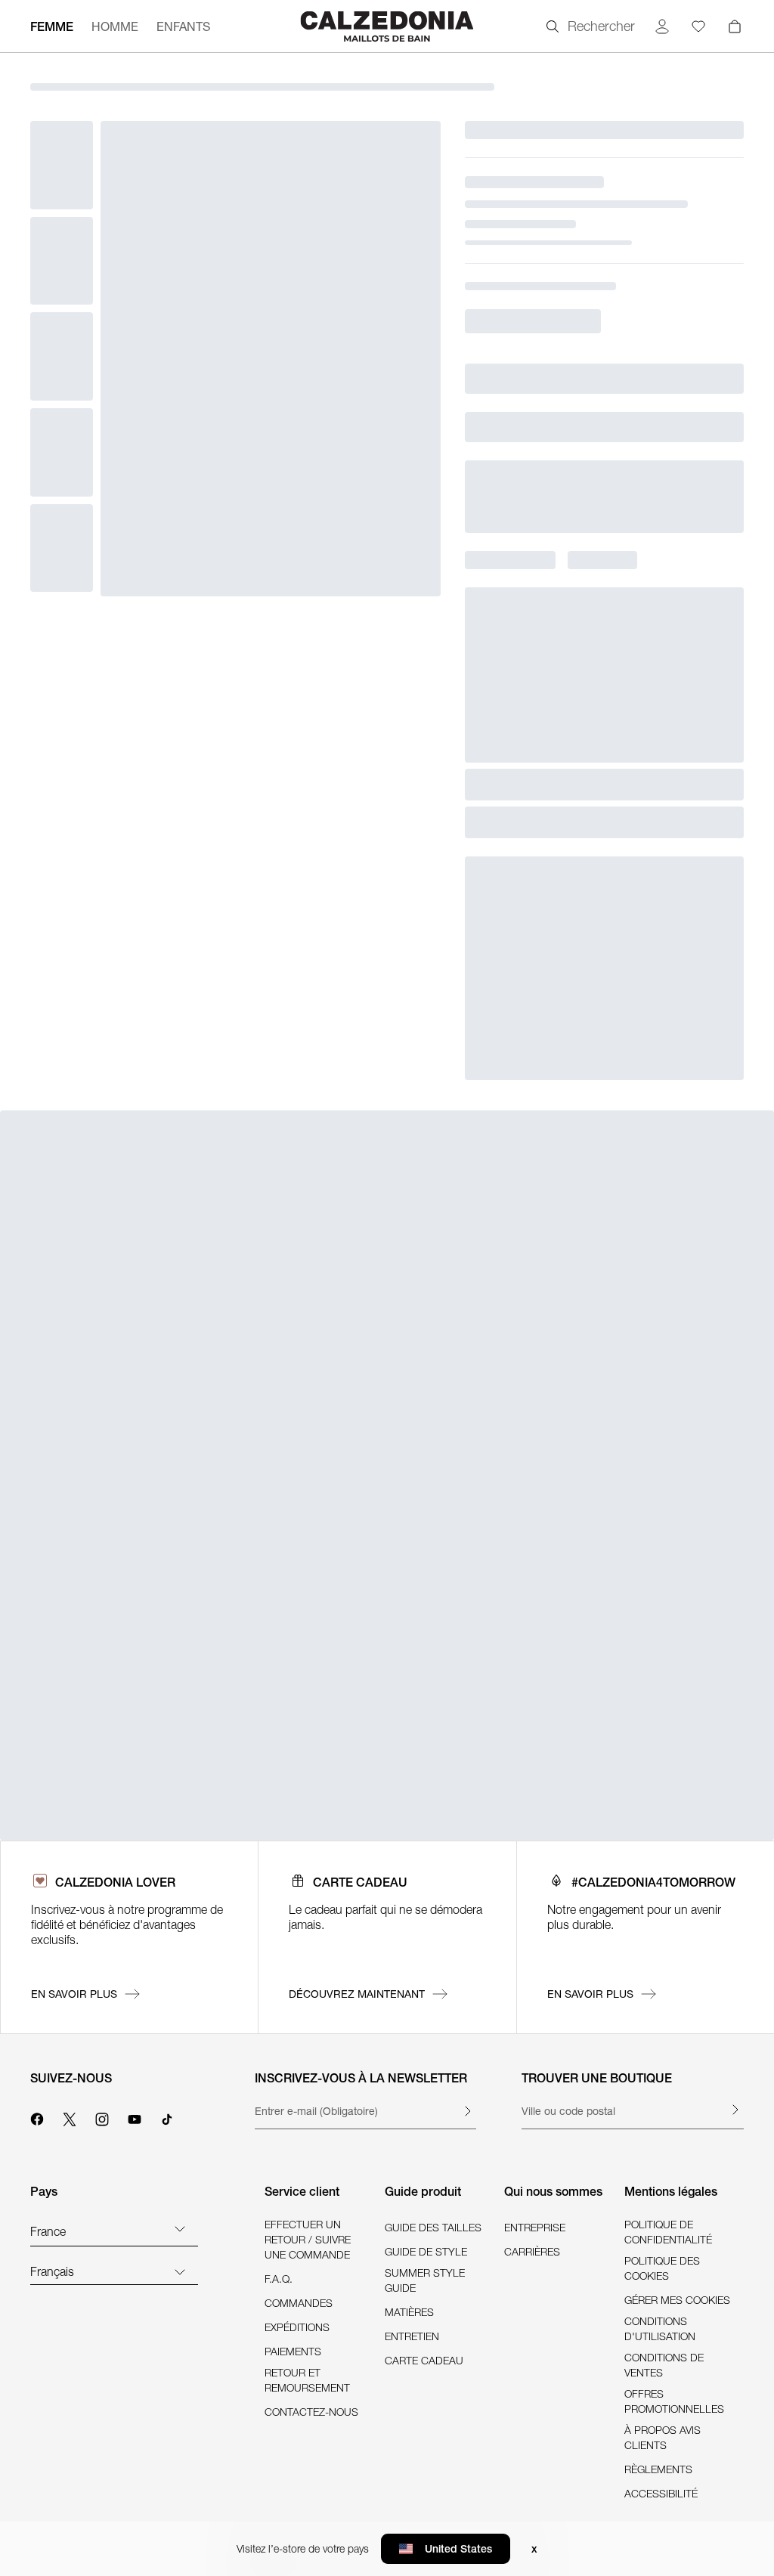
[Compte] (662, 26)
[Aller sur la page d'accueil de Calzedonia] (387, 26)
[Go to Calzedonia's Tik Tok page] (167, 2117)
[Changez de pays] (180, 2228)
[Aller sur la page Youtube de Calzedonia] (135, 2117)
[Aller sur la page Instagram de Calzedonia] (102, 2117)
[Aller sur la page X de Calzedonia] (70, 2117)
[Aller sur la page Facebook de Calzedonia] (37, 2117)
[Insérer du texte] (467, 2111)
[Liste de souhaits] (698, 26)
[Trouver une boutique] (735, 2110)
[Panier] (735, 26)
